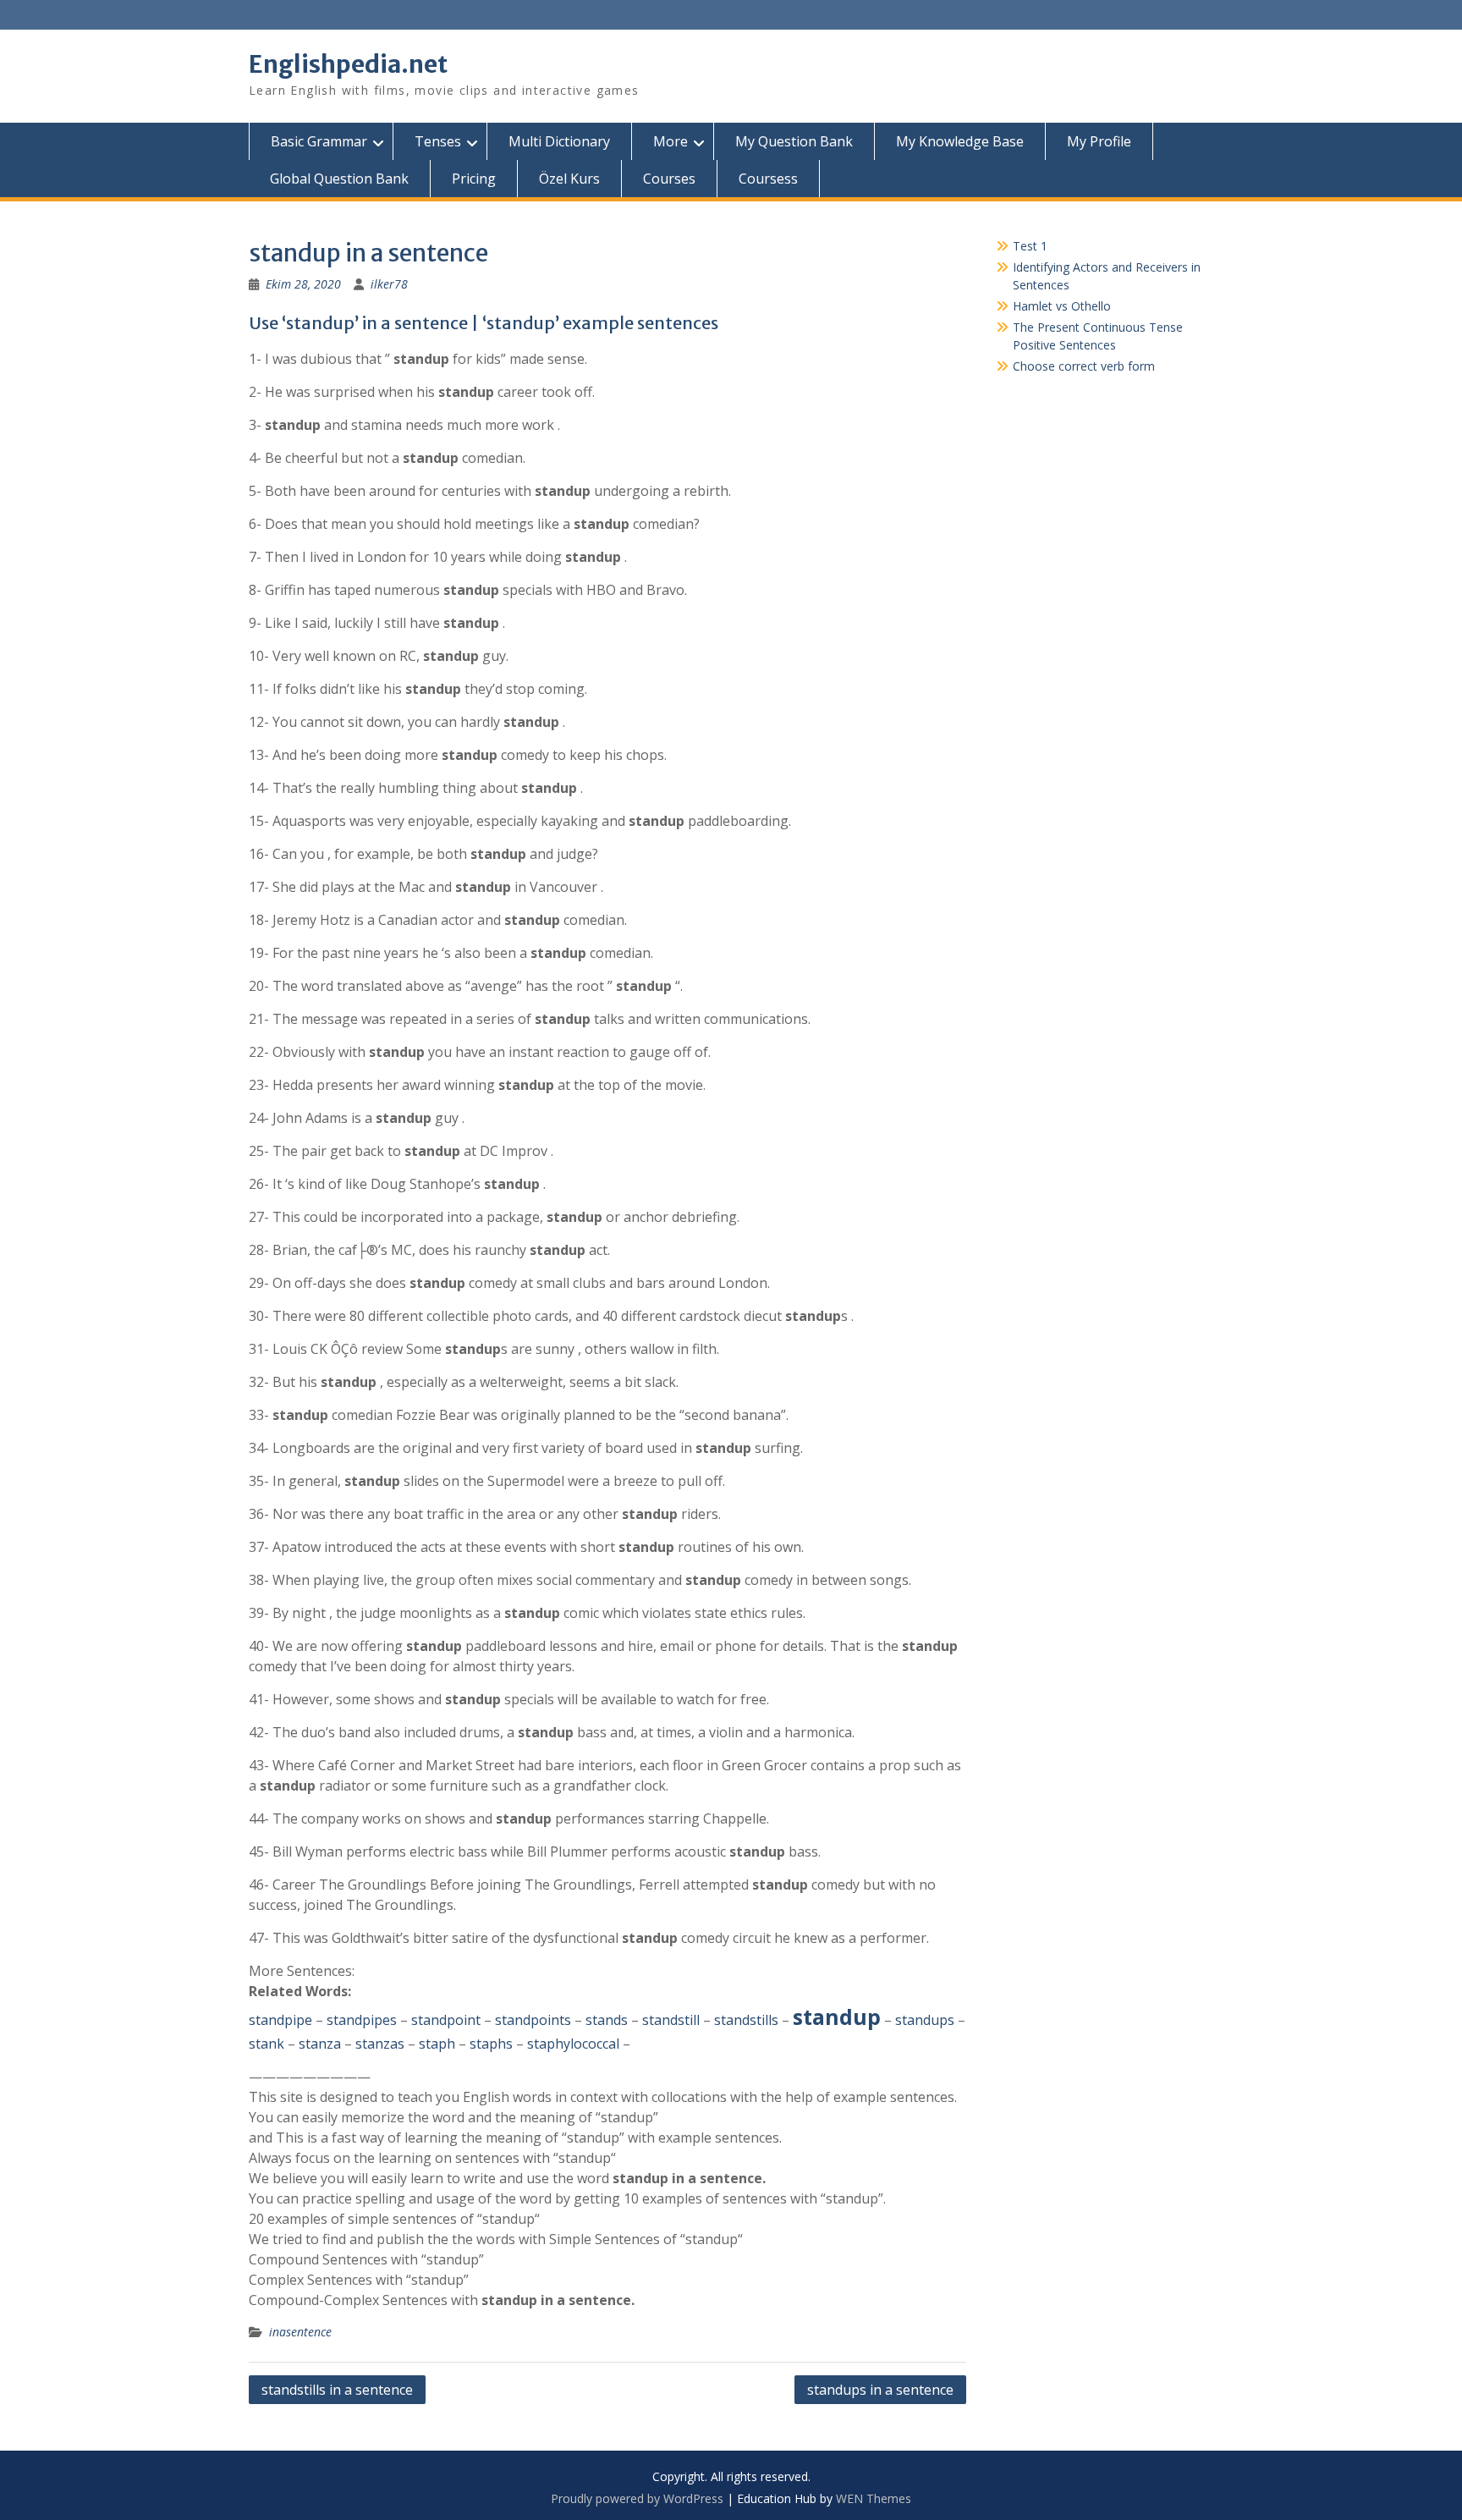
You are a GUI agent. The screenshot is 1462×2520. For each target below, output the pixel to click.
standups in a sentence (880, 2390)
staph (437, 2044)
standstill (671, 2020)
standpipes (362, 2020)
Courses (669, 179)
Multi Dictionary (559, 141)
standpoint (446, 2020)
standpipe (280, 2020)
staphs (491, 2044)
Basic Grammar (319, 141)
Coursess (768, 179)
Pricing (474, 179)
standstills (746, 2020)
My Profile (1099, 141)
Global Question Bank (339, 179)
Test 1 (1030, 246)
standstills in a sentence (337, 2390)
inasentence (300, 2332)
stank (267, 2044)
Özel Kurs (569, 179)
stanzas (380, 2044)
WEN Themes (874, 2498)
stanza (320, 2044)
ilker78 (389, 284)
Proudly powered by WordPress (637, 2498)
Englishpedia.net (348, 64)
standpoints (533, 2020)
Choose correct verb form (1084, 366)
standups (925, 2020)
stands (607, 2020)
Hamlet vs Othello (1062, 306)
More (671, 141)
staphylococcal (573, 2044)
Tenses (438, 141)
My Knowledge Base (960, 141)
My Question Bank (794, 141)
